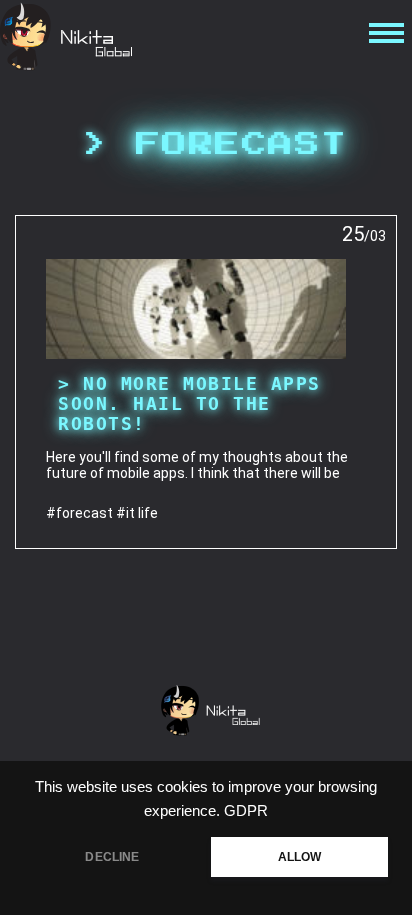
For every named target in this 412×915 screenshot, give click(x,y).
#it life (137, 513)
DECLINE (112, 857)
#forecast (79, 513)
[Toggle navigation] (384, 37)
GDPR (246, 811)
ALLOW (300, 857)
